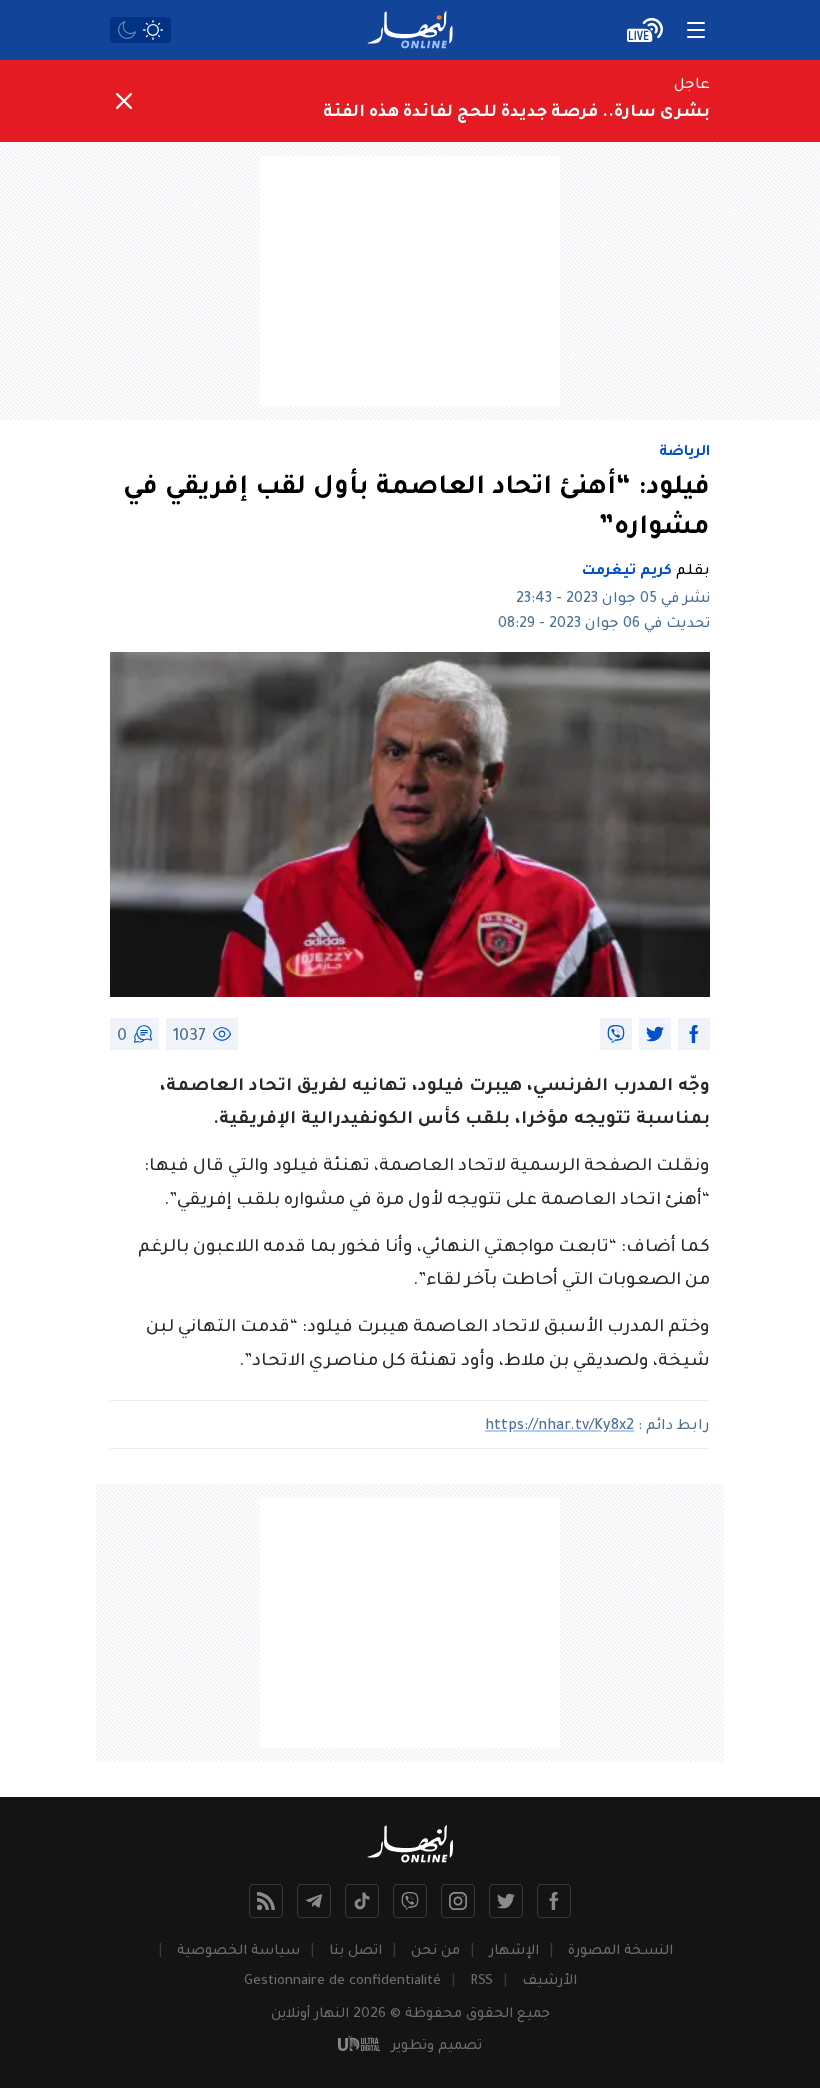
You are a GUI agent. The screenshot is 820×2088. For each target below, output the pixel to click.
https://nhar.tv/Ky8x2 (559, 1427)
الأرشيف (549, 1981)
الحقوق (489, 2014)
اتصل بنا (355, 1951)
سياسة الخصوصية (238, 1951)
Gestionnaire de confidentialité (342, 1981)
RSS (481, 1981)
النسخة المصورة (620, 1951)
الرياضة (684, 453)
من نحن (435, 1951)
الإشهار (514, 1951)
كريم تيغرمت (627, 572)
